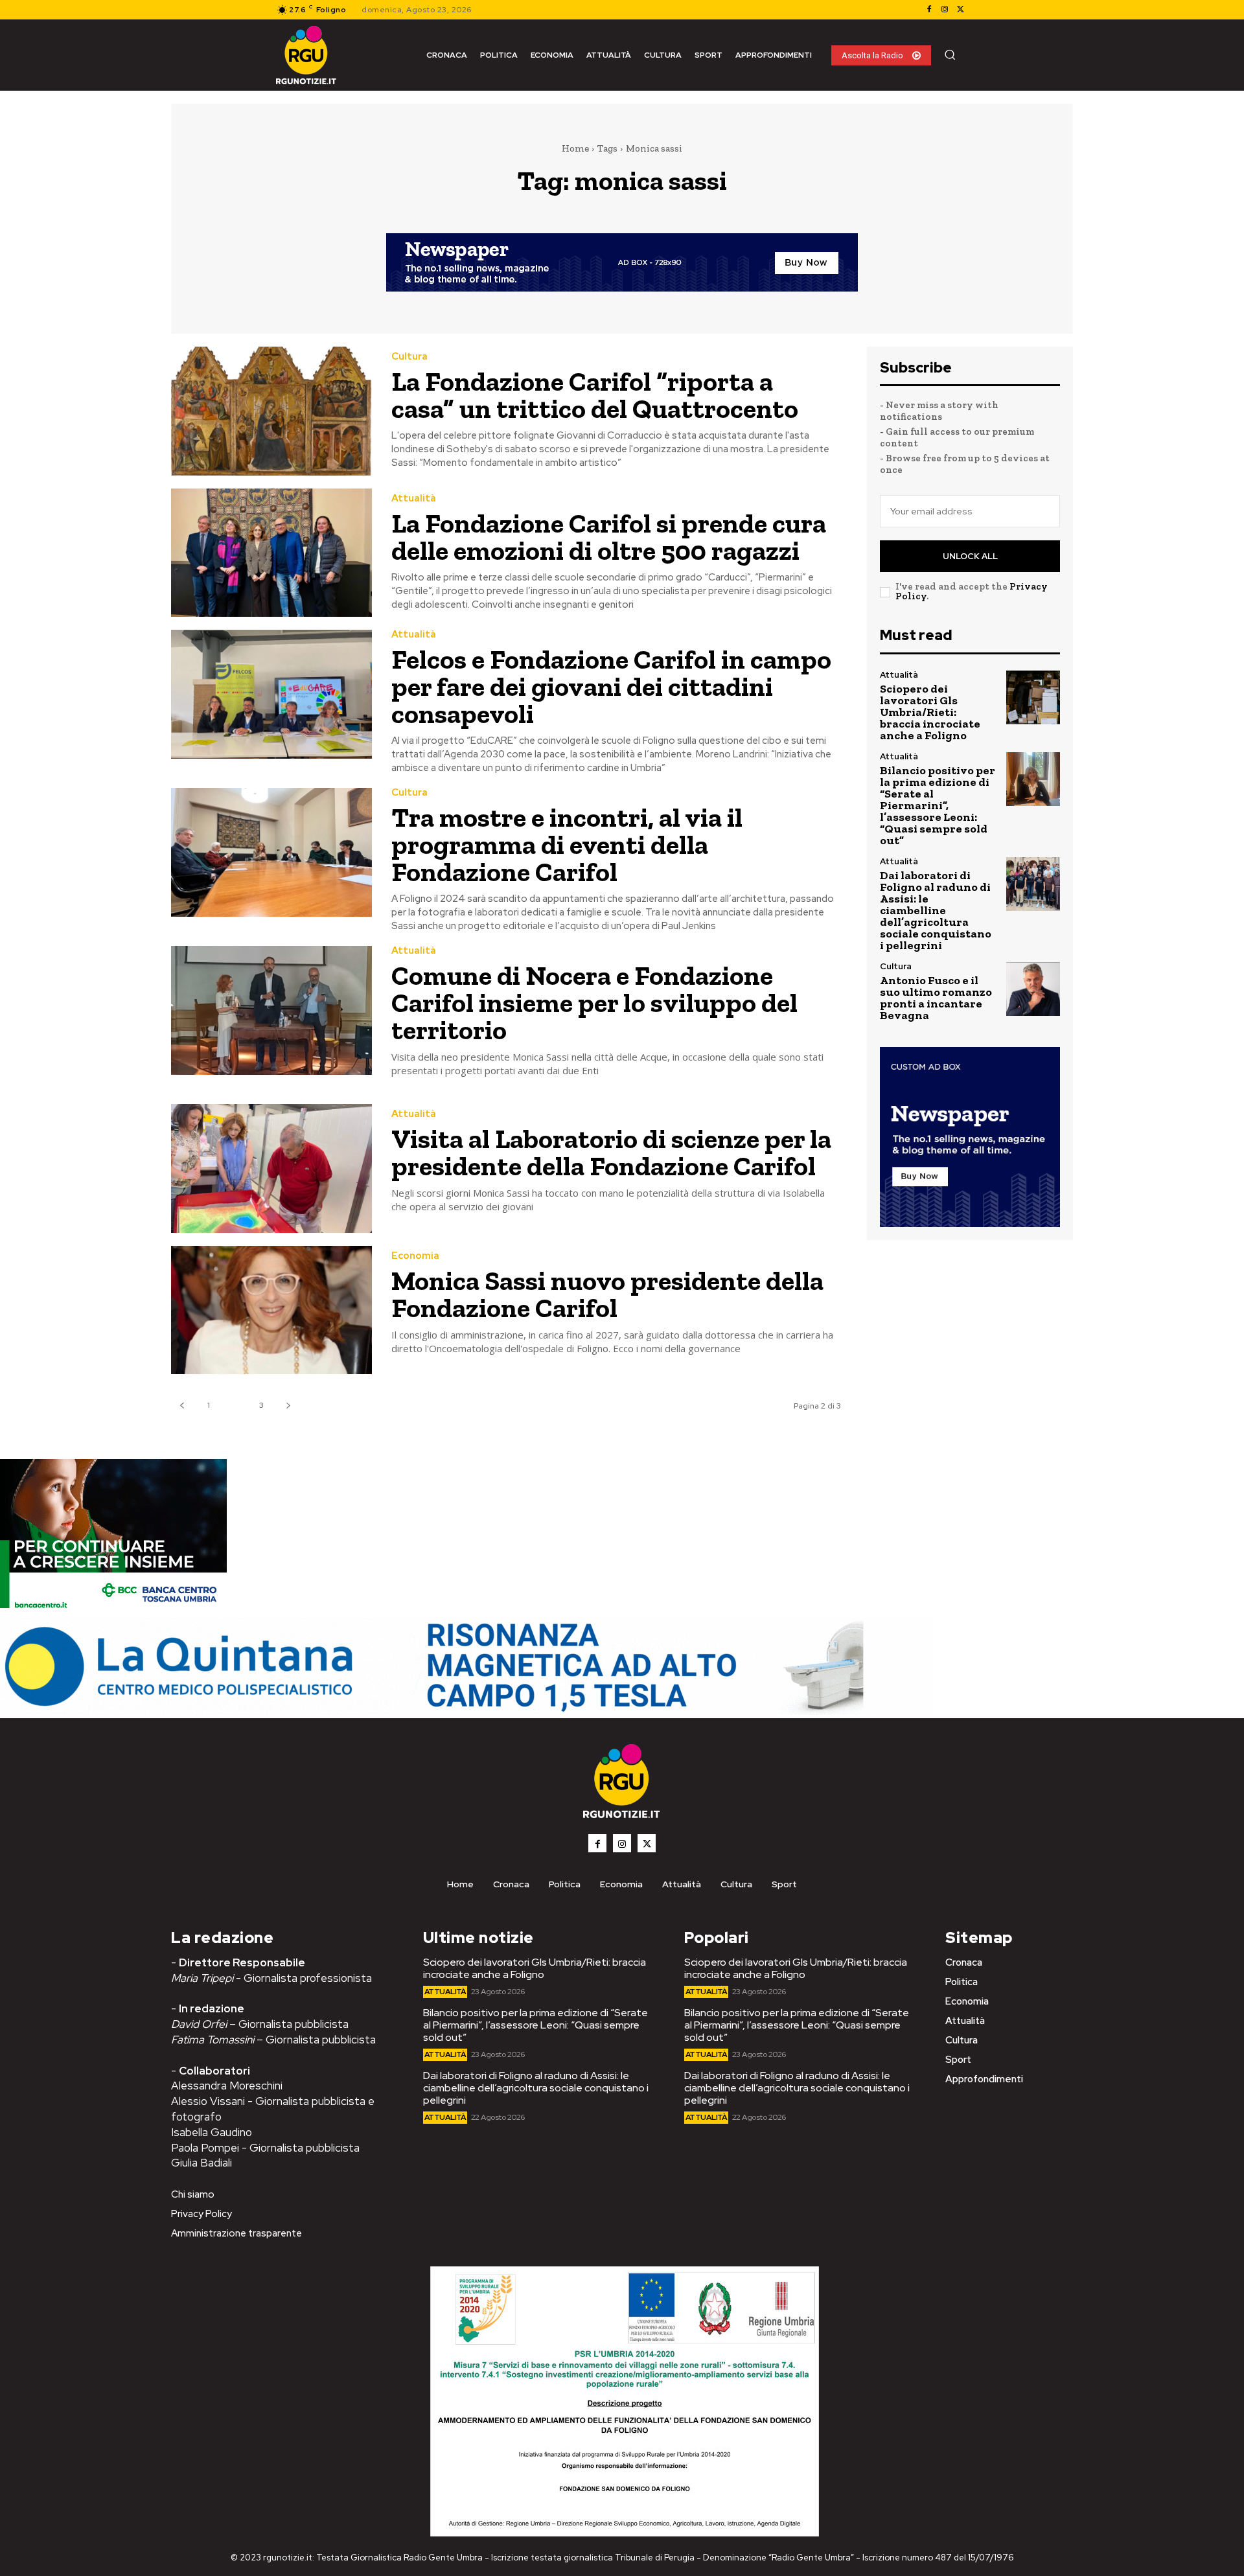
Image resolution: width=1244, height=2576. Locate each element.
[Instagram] (945, 10)
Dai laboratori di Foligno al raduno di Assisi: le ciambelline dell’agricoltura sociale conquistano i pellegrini (936, 910)
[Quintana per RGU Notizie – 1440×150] (466, 1711)
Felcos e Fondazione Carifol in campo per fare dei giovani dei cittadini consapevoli (611, 686)
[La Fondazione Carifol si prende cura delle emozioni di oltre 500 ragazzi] (271, 553)
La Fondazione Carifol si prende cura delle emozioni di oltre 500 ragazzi (609, 537)
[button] (950, 54)
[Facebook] (929, 10)
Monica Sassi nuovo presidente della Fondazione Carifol (607, 1294)
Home (575, 148)
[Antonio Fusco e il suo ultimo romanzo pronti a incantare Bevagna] (1033, 989)
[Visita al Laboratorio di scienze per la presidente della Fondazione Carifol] (271, 1168)
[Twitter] (960, 10)
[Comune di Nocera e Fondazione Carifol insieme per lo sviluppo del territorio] (271, 1010)
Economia (415, 1256)
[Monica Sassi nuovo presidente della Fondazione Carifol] (271, 1310)
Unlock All (970, 556)
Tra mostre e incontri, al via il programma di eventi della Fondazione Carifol (567, 845)
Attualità (414, 499)
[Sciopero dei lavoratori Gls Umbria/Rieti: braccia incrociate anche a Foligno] (1033, 697)
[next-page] (288, 1406)
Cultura (409, 357)
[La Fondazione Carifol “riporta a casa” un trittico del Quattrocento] (271, 411)
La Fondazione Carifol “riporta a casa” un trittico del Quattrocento (595, 395)
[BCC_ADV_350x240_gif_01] (113, 1611)
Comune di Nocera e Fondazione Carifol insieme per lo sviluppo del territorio (594, 1003)
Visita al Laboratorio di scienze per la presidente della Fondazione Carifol (611, 1152)
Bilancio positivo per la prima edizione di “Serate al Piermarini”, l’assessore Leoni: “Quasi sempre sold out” (938, 805)
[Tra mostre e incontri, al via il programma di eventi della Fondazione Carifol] (271, 852)
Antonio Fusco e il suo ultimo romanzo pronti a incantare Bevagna (936, 998)
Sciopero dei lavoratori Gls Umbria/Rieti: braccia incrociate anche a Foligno (930, 712)
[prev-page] (182, 1406)
